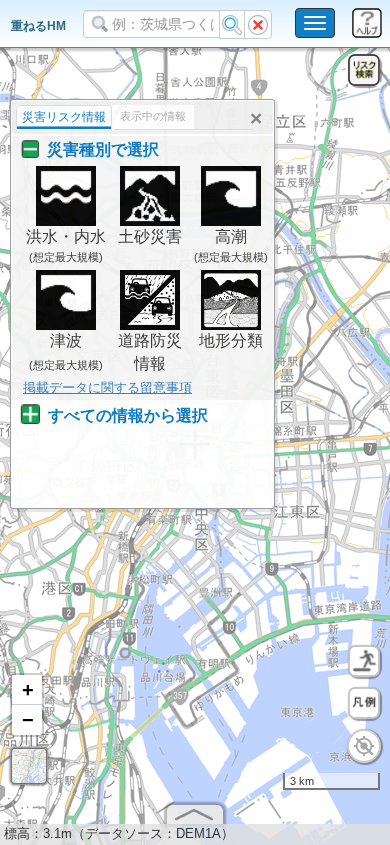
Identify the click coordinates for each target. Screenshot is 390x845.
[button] (27, 690)
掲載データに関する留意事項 (107, 387)
